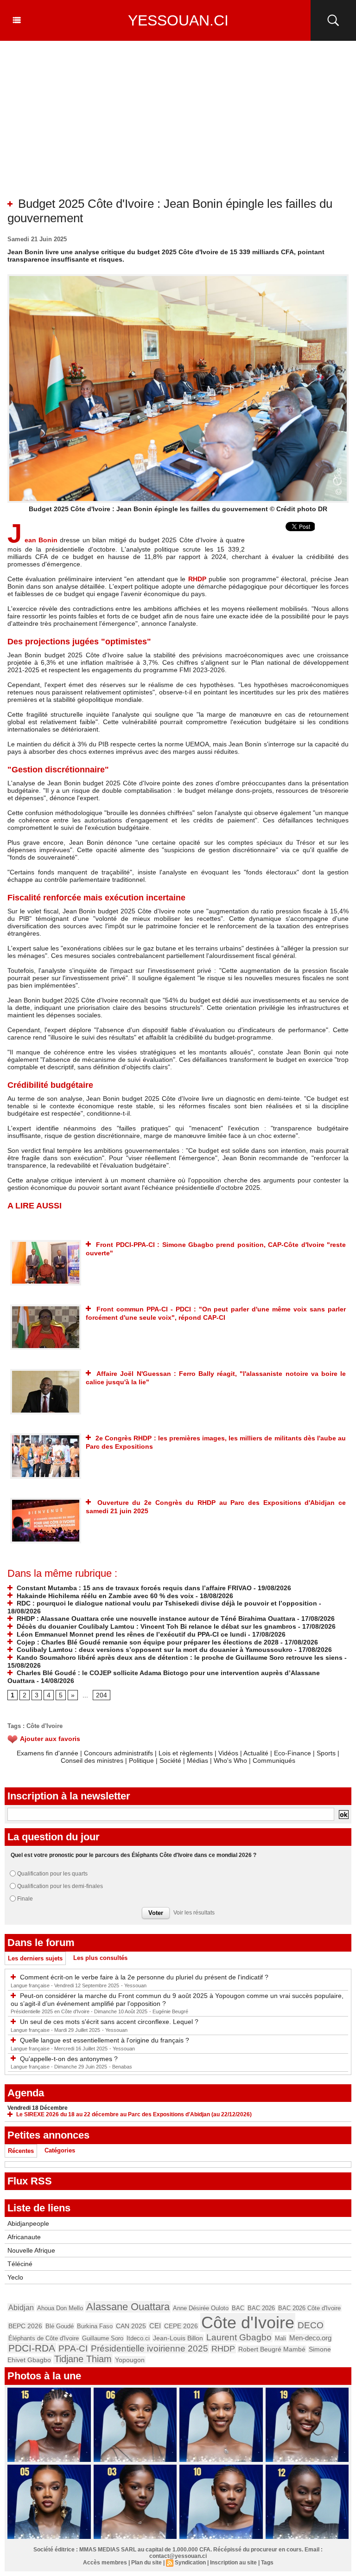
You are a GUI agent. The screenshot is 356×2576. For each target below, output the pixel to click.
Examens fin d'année (48, 1753)
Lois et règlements (187, 1753)
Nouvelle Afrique (31, 2250)
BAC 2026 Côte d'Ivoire (309, 2308)
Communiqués (274, 1760)
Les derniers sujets (35, 1958)
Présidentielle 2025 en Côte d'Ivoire (51, 2011)
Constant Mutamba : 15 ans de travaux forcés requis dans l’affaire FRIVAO (133, 1588)
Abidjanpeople (28, 2223)
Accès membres (105, 2563)
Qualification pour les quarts (52, 1874)
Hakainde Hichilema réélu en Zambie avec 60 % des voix (104, 1596)
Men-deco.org (310, 2338)
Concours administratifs (118, 1753)
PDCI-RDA (32, 2348)
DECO (311, 2325)
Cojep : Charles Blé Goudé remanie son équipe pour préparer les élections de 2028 (147, 1642)
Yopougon (130, 2360)
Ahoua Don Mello (60, 2308)
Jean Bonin (32, 540)
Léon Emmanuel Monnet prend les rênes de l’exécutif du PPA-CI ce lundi (130, 1634)
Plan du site (146, 2563)
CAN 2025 (131, 2326)
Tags (267, 2563)
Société (170, 1760)
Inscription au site (233, 2563)
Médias (197, 1760)
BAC (238, 2308)
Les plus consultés (100, 1958)
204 (102, 1695)
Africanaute (24, 2237)
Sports (326, 1753)
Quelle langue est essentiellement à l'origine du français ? (105, 2040)
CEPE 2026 (181, 2326)
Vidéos (228, 1753)
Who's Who (230, 1760)
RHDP (197, 579)
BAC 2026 (261, 2308)
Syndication (190, 2563)
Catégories (60, 2150)
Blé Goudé (60, 2326)
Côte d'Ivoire (44, 1726)
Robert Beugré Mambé (272, 2349)
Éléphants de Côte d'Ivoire (44, 2338)
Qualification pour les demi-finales (60, 1886)
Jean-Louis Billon (178, 2338)
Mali (280, 2338)
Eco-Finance (292, 1753)
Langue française (31, 1985)
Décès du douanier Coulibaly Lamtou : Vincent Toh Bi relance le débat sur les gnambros (156, 1626)
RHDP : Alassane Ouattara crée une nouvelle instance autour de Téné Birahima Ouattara (155, 1619)
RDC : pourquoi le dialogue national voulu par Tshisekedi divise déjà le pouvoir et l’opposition (166, 1603)
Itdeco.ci (138, 2338)
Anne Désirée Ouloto (201, 2308)
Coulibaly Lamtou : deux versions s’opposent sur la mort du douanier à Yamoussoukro (154, 1650)
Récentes (21, 2151)
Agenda (26, 2093)
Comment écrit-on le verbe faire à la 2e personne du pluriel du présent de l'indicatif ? (144, 1977)
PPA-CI (73, 2348)
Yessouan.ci (178, 20)
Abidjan (21, 2307)
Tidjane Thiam (83, 2359)
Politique (141, 1760)
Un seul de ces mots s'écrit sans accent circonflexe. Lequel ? (109, 2022)
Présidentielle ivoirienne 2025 (149, 2348)
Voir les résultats (194, 1913)
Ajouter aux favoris (50, 1739)
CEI (155, 2326)
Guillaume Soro (103, 2338)
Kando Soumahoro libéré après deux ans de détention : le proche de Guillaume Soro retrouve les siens (179, 1657)
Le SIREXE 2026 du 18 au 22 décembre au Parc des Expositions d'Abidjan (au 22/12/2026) (134, 2114)
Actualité (256, 1753)
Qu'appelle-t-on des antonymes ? (69, 2059)
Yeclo (15, 2277)
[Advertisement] (178, 127)
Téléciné (20, 2264)
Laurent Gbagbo (239, 2337)
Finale (25, 1899)
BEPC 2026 (25, 2326)
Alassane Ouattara (128, 2307)
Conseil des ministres (92, 1760)
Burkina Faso (95, 2326)
